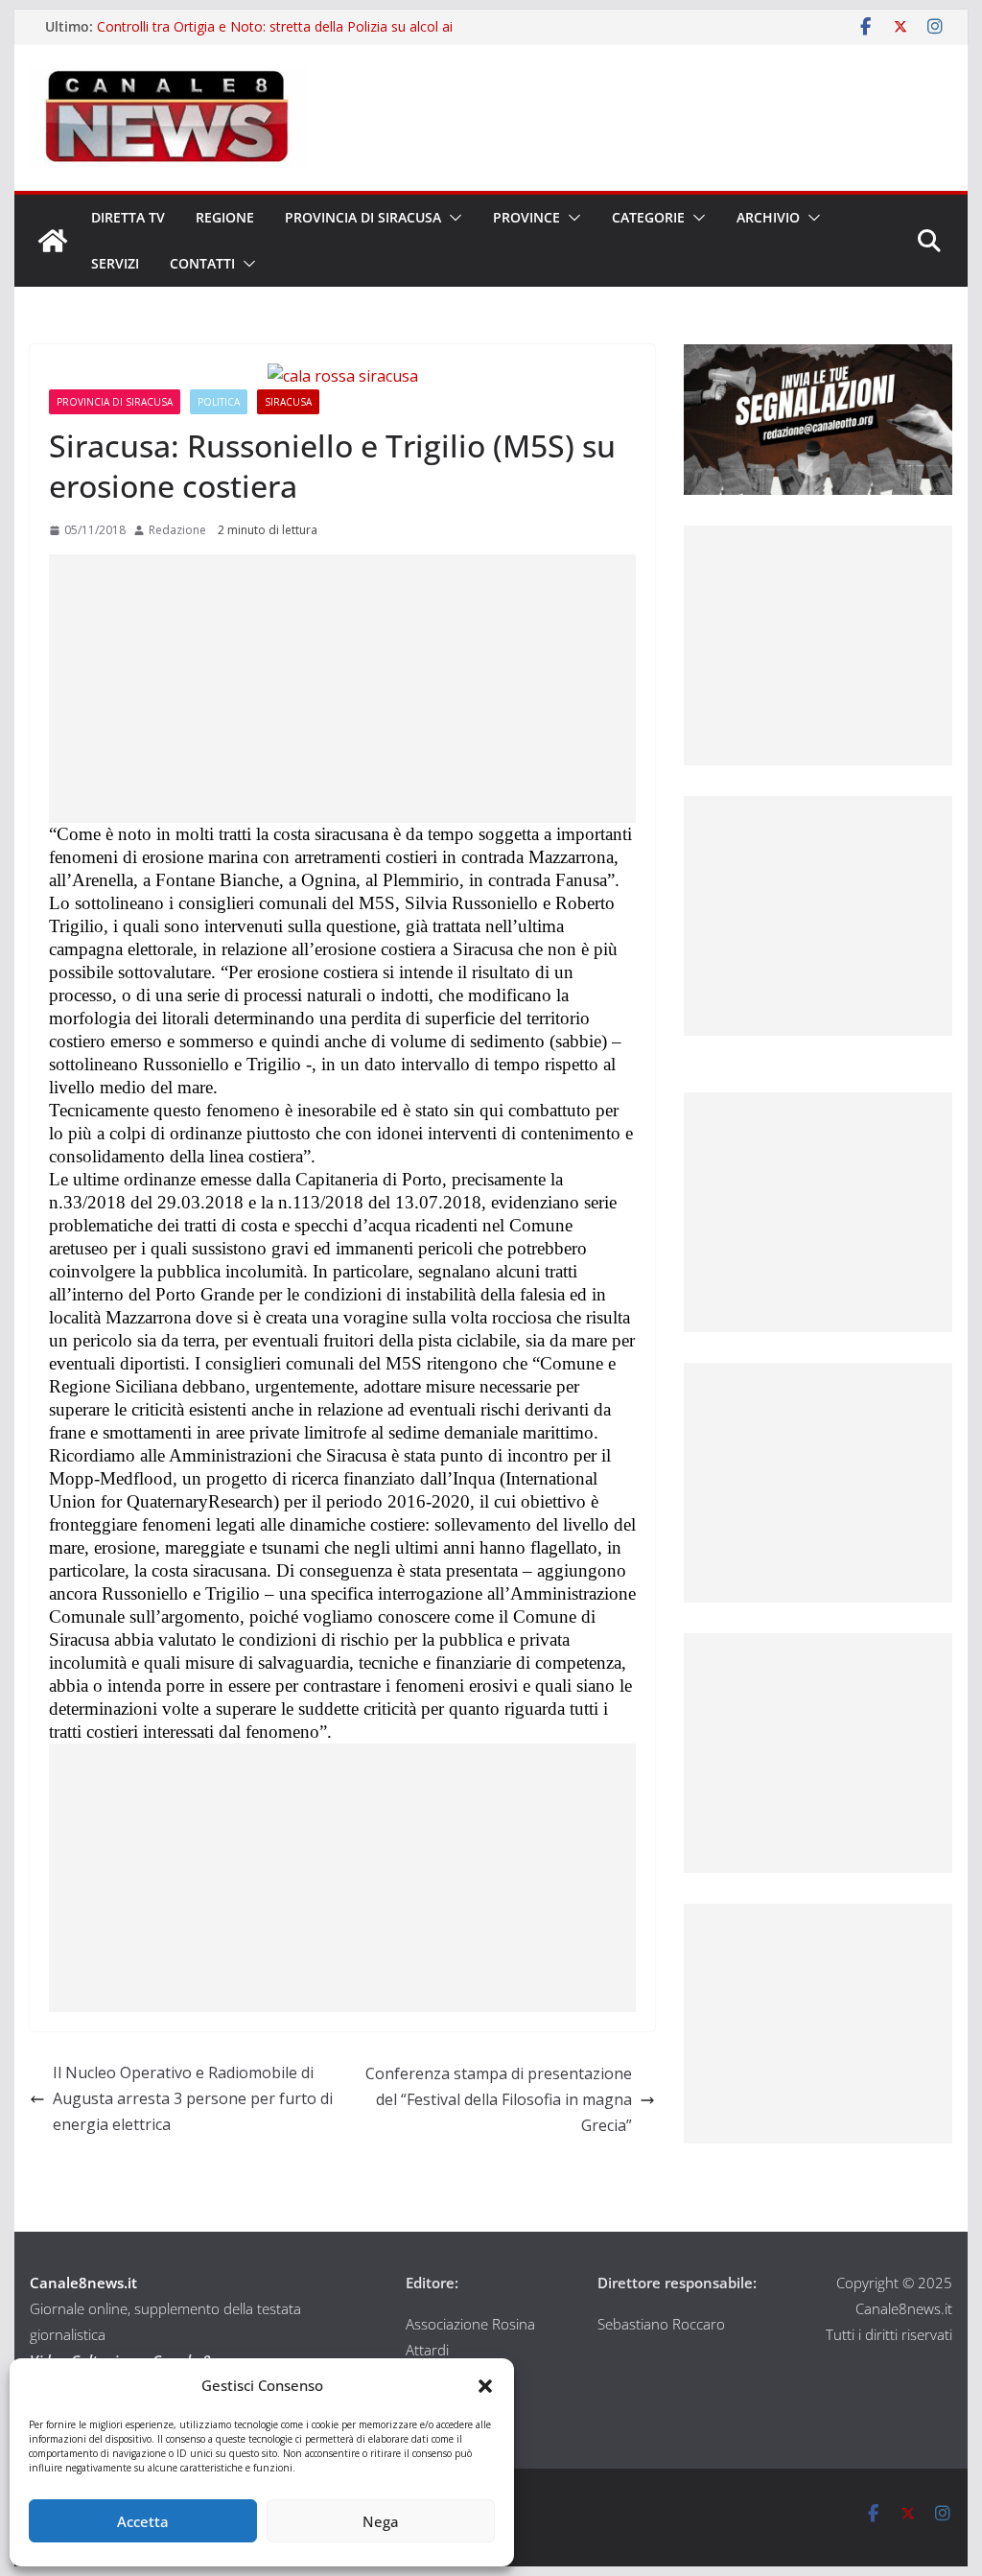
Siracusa (288, 402)
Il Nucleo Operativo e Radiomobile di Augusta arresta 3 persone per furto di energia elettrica (193, 2098)
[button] (485, 2386)
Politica (219, 402)
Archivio (768, 217)
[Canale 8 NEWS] (53, 241)
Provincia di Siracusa (363, 217)
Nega (381, 2521)
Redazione (177, 530)
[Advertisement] (342, 689)
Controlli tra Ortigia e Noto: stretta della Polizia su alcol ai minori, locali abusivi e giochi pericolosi (275, 36)
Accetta (143, 2521)
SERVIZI (115, 263)
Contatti (202, 263)
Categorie (648, 217)
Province (526, 217)
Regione (225, 217)
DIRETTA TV (128, 217)
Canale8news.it (83, 2283)
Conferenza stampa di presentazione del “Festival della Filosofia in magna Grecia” (499, 2099)
